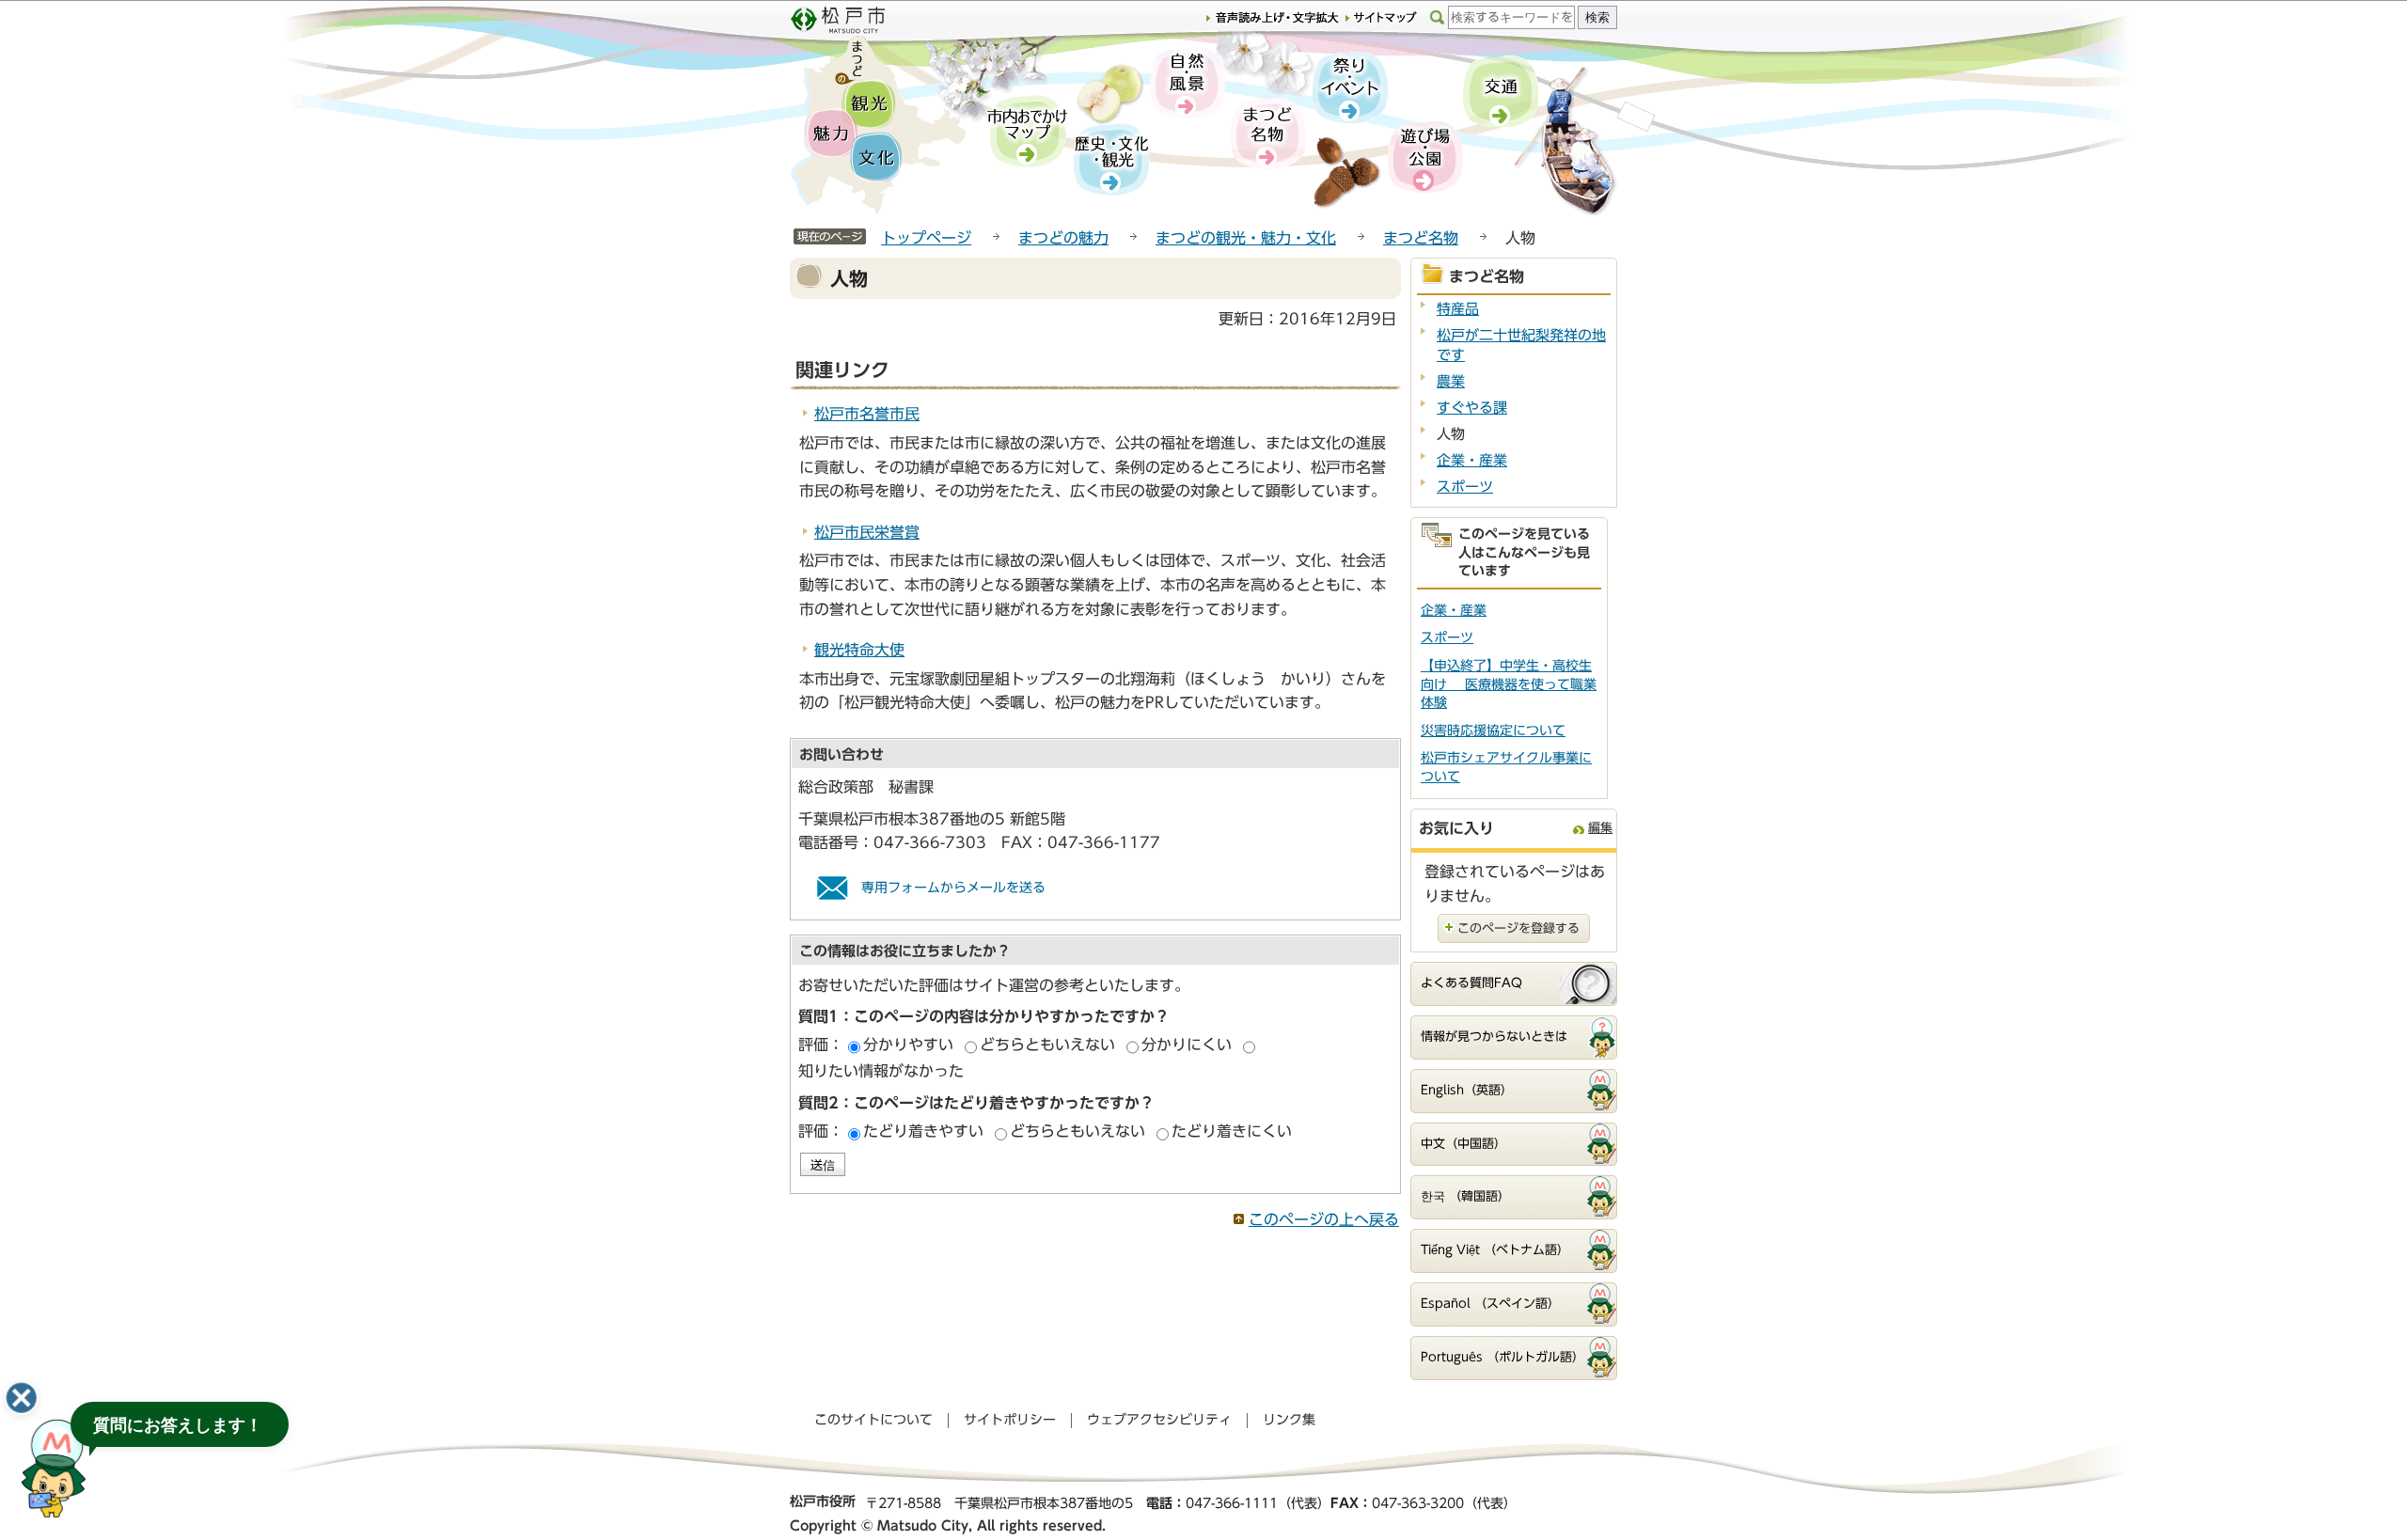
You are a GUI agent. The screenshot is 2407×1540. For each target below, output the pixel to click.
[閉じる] (22, 1398)
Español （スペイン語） (1490, 1304)
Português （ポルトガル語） (1502, 1357)
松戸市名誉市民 (867, 414)
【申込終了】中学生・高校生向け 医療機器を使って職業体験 (1509, 684)
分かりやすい (908, 1045)
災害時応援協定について (1493, 731)
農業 (1451, 381)
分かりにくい (1187, 1045)
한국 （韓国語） (1465, 1196)
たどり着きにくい (1232, 1131)
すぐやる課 (1472, 408)
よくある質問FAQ (1471, 983)
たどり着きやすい (923, 1131)
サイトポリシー (1010, 1420)
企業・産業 (1472, 460)
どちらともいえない (1047, 1045)
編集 (1600, 828)
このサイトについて (873, 1420)
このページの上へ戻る (1324, 1219)
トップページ (926, 238)
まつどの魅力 (1063, 238)
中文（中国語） (1463, 1144)
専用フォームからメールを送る (953, 888)
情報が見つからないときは (1494, 1037)
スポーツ (1465, 487)
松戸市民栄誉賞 (867, 532)
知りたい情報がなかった (881, 1071)
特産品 (1458, 309)
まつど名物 (1421, 238)
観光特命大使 (859, 650)
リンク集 (1289, 1420)
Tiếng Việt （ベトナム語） (1495, 1250)
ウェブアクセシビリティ (1159, 1420)
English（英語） (1467, 1090)
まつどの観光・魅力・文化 (1246, 238)
